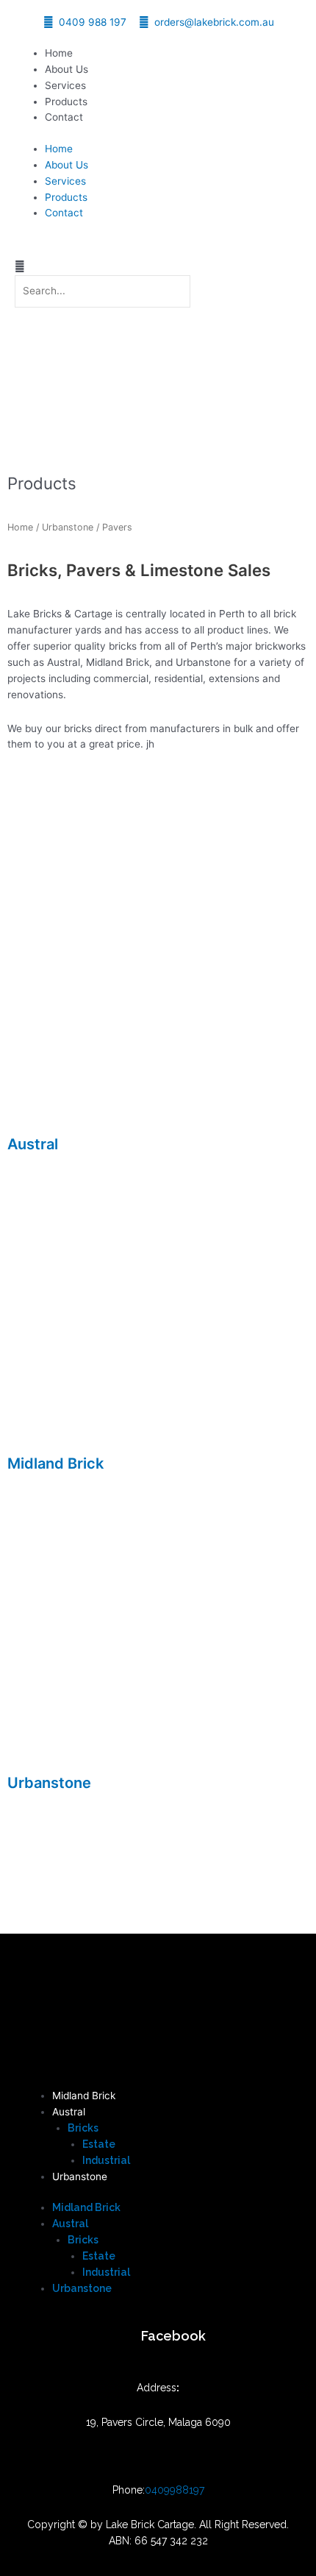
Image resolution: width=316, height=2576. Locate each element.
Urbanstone (68, 527)
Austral (33, 1144)
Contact (64, 117)
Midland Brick (55, 1463)
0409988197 (175, 2490)
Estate (99, 2144)
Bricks (83, 2128)
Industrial (106, 2160)
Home (59, 53)
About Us (67, 69)
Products (66, 102)
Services (65, 85)
